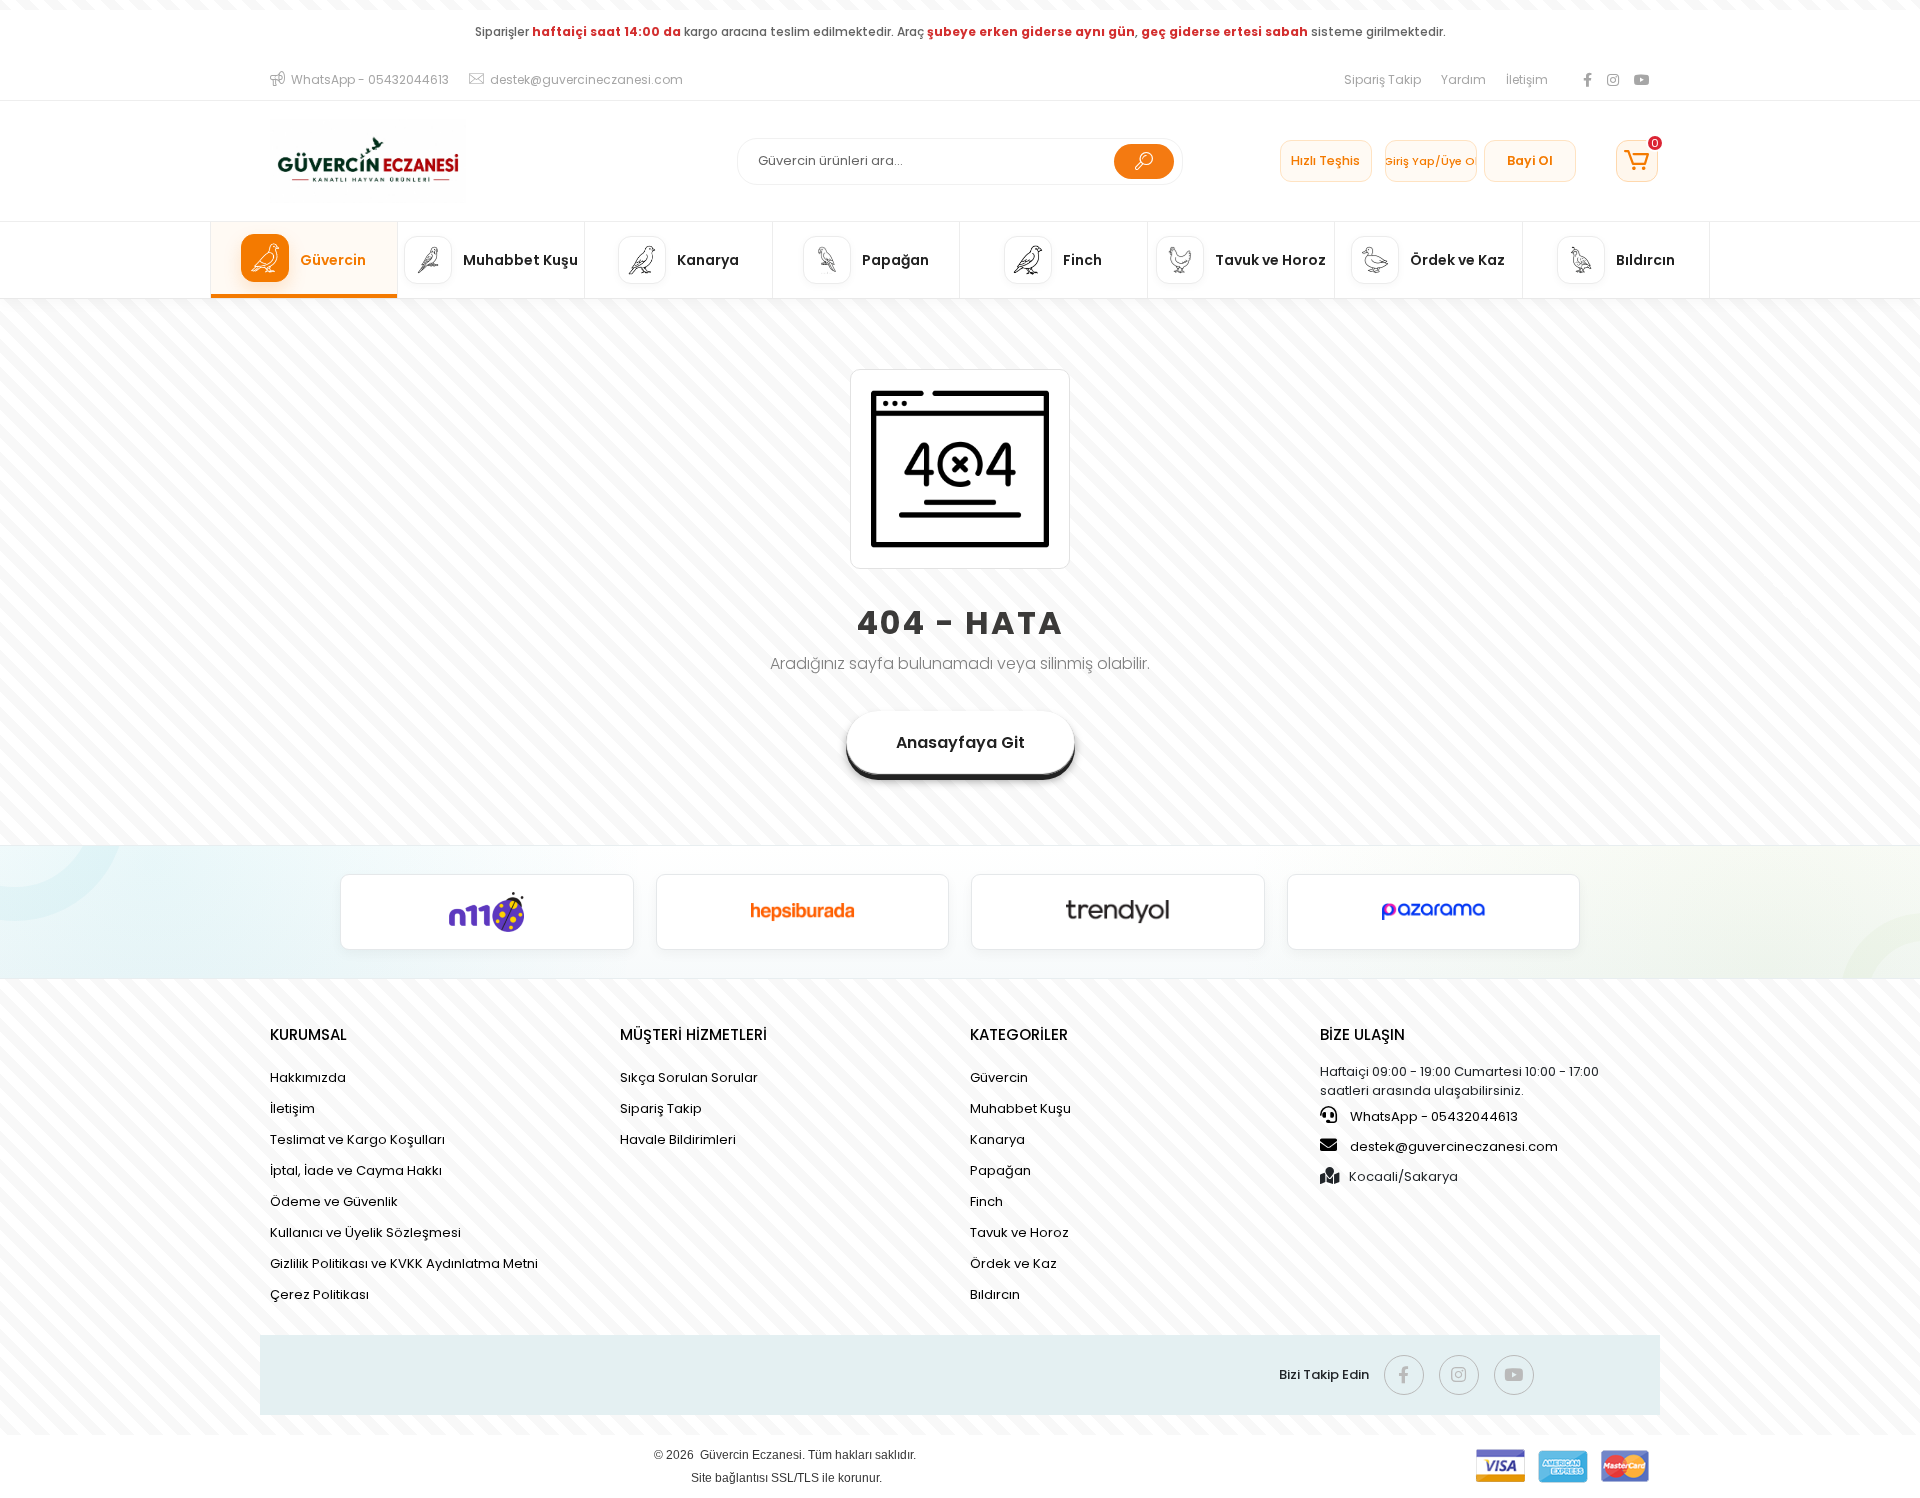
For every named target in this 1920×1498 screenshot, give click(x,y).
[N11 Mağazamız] (487, 912)
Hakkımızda (308, 1077)
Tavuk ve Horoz (1019, 1232)
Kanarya (997, 1139)
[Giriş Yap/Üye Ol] (1431, 161)
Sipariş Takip (1382, 79)
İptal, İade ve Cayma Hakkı (356, 1170)
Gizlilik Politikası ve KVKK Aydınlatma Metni (404, 1263)
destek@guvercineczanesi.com (1454, 1146)
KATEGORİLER (1019, 1034)
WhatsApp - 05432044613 (1432, 1116)
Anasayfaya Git (960, 742)
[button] (1637, 161)
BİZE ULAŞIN (1362, 1034)
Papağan (1000, 1170)
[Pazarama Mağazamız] (1434, 912)
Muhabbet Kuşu (1020, 1108)
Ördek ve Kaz (1013, 1263)
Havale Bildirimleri (678, 1139)
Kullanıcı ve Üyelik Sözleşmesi (365, 1232)
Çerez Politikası (319, 1294)
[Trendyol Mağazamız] (1118, 912)
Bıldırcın (995, 1294)
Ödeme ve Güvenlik (334, 1201)
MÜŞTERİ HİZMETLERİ (693, 1034)
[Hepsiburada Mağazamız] (803, 912)
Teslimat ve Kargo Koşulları (357, 1139)
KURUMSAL (308, 1034)
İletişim (1527, 79)
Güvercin (999, 1077)
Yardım (1463, 79)
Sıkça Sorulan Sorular (689, 1077)
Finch (986, 1201)
